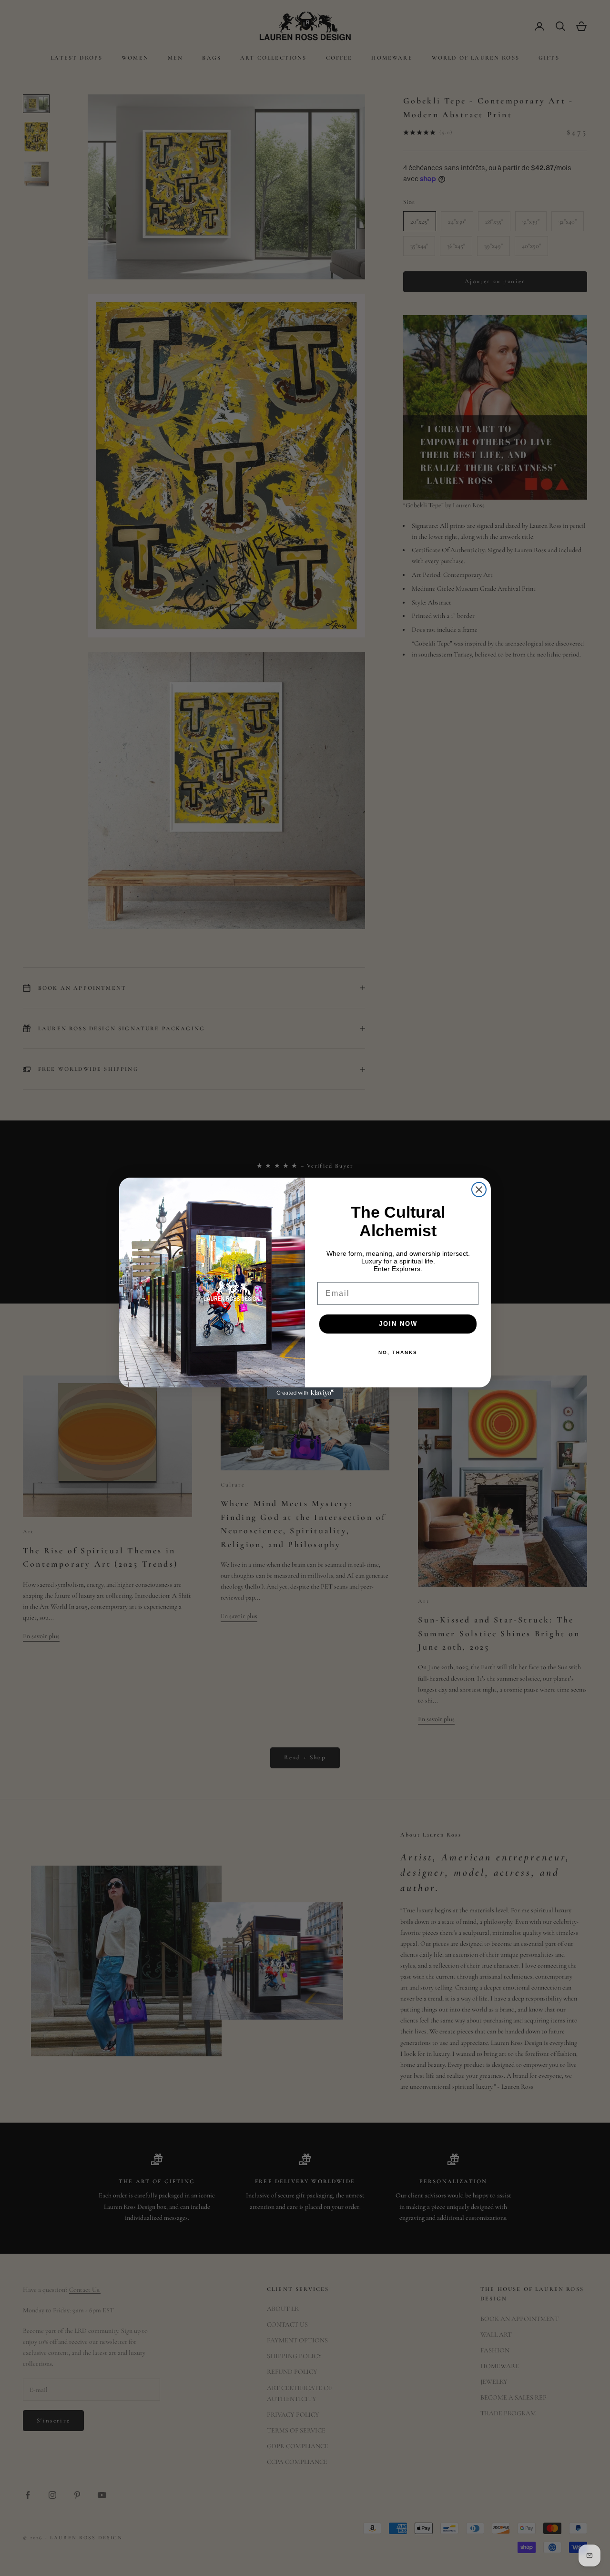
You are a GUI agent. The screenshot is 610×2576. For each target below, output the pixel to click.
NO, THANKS (398, 1352)
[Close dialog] (479, 1190)
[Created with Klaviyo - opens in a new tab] (305, 1393)
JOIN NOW (398, 1324)
